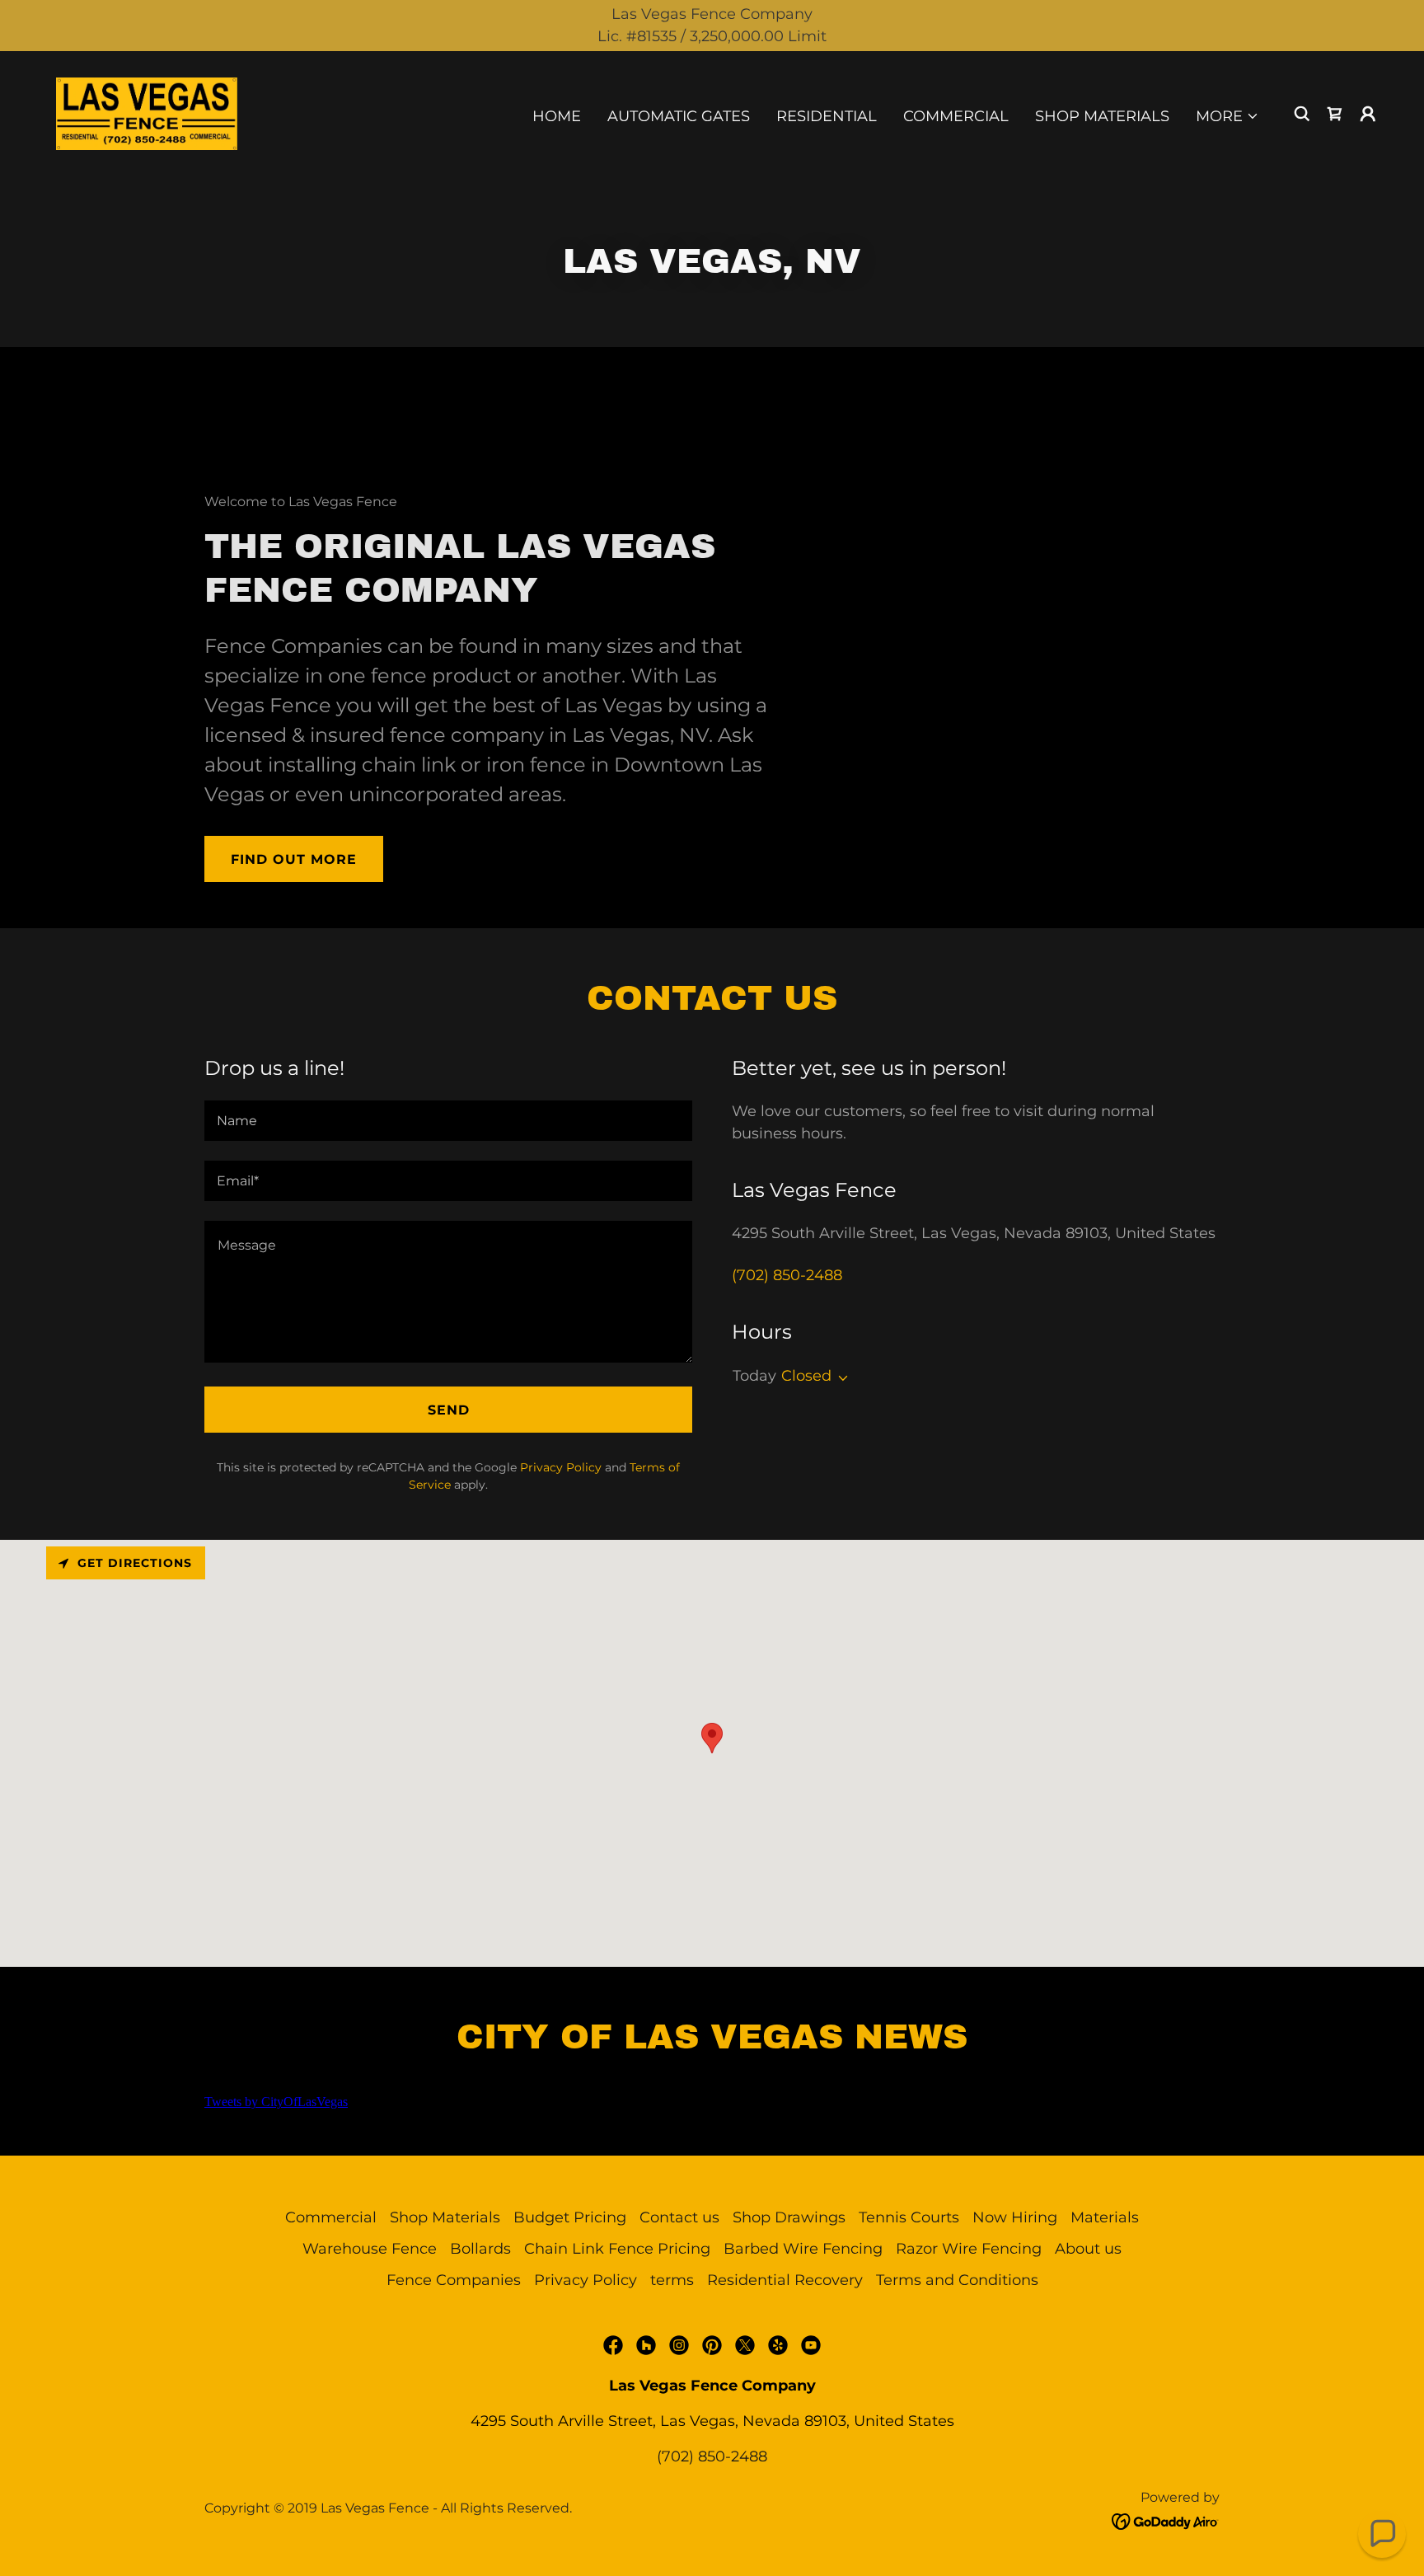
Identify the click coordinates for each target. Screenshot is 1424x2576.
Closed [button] (806, 1376)
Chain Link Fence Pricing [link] (617, 2249)
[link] (147, 113)
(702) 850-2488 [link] (787, 1275)
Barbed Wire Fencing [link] (803, 2249)
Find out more (294, 859)
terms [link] (672, 2280)
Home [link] (557, 116)
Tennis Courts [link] (909, 2217)
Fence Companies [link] (454, 2280)
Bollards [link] (480, 2249)
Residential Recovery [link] (785, 2280)
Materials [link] (1105, 2217)
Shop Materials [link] (1102, 116)
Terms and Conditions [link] (957, 2280)
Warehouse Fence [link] (370, 2249)
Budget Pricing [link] (570, 2217)
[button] (1227, 116)
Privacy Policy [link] (561, 1467)
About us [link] (1088, 2249)
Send (449, 1410)
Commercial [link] (956, 116)
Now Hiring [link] (1015, 2217)
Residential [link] (827, 116)
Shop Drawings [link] (789, 2217)
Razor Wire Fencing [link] (969, 2249)
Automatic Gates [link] (679, 116)
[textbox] (448, 1121)
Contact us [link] (679, 2217)
